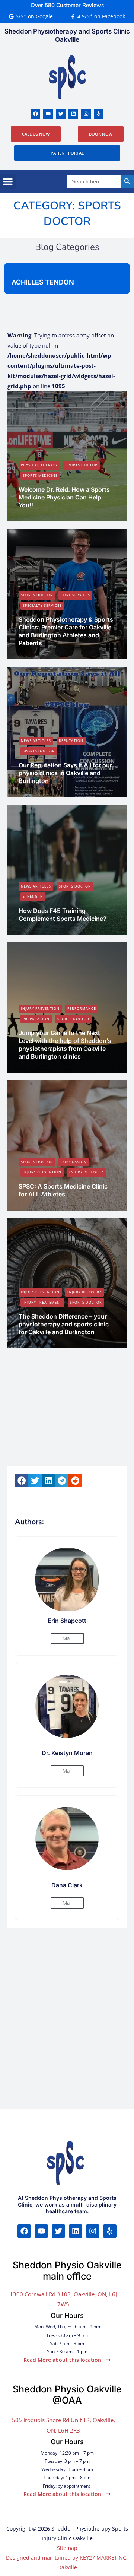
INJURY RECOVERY (86, 1172)
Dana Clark (38, 655)
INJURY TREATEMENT (42, 1302)
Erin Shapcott (40, 517)
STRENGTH (33, 896)
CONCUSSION (74, 1162)
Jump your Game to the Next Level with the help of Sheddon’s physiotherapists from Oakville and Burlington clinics (65, 1044)
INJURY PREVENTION (40, 1008)
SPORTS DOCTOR (82, 465)
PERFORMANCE (82, 1008)
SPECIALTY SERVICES (42, 605)
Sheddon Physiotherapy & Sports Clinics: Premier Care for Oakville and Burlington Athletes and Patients (66, 631)
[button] (8, 181)
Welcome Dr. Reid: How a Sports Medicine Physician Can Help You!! (64, 497)
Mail (67, 1638)
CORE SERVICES (75, 595)
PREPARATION (36, 1019)
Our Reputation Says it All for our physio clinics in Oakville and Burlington (65, 773)
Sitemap (67, 2548)
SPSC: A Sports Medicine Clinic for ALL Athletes (63, 1190)
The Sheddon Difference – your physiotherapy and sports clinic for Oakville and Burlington (64, 1324)
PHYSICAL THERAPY (39, 465)
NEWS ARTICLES (36, 741)
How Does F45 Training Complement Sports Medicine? (63, 915)
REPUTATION (71, 741)
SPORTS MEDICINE (40, 475)
